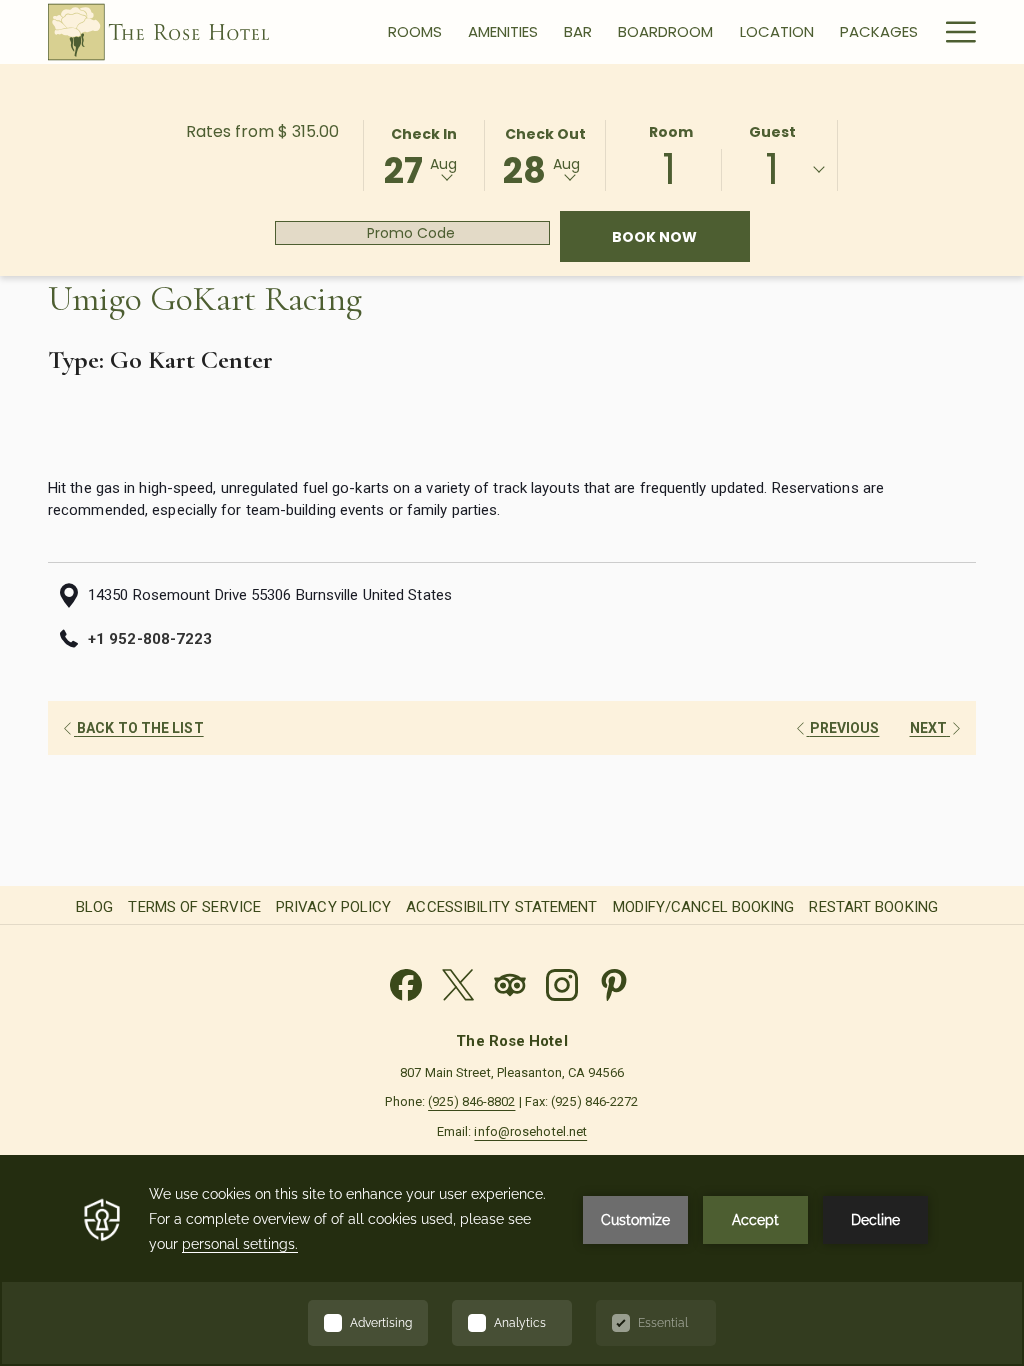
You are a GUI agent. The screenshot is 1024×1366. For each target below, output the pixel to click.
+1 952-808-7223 (150, 639)
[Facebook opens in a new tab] (406, 982)
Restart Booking (873, 907)
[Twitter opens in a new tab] (458, 982)
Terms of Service (194, 907)
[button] (424, 154)
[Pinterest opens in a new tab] (614, 982)
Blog (94, 907)
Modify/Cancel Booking (704, 907)
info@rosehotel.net (530, 1131)
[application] (512, 1260)
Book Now (681, 236)
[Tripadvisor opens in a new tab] (510, 982)
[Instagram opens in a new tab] (562, 982)
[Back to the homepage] (158, 32)
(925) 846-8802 (471, 1101)
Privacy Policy (333, 907)
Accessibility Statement (501, 907)
